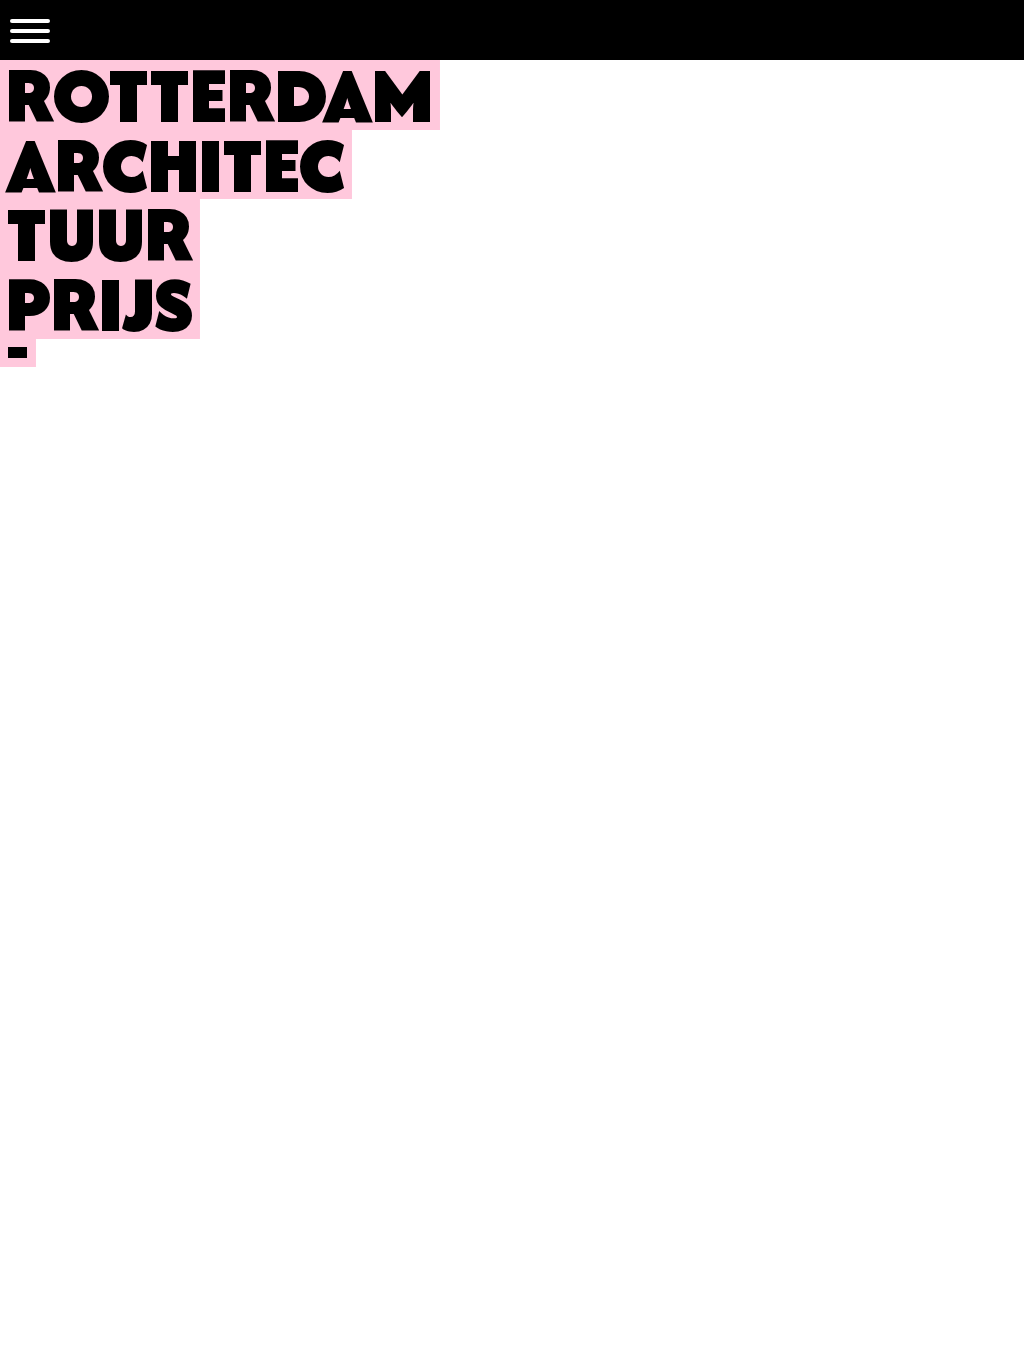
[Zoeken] (994, 30)
